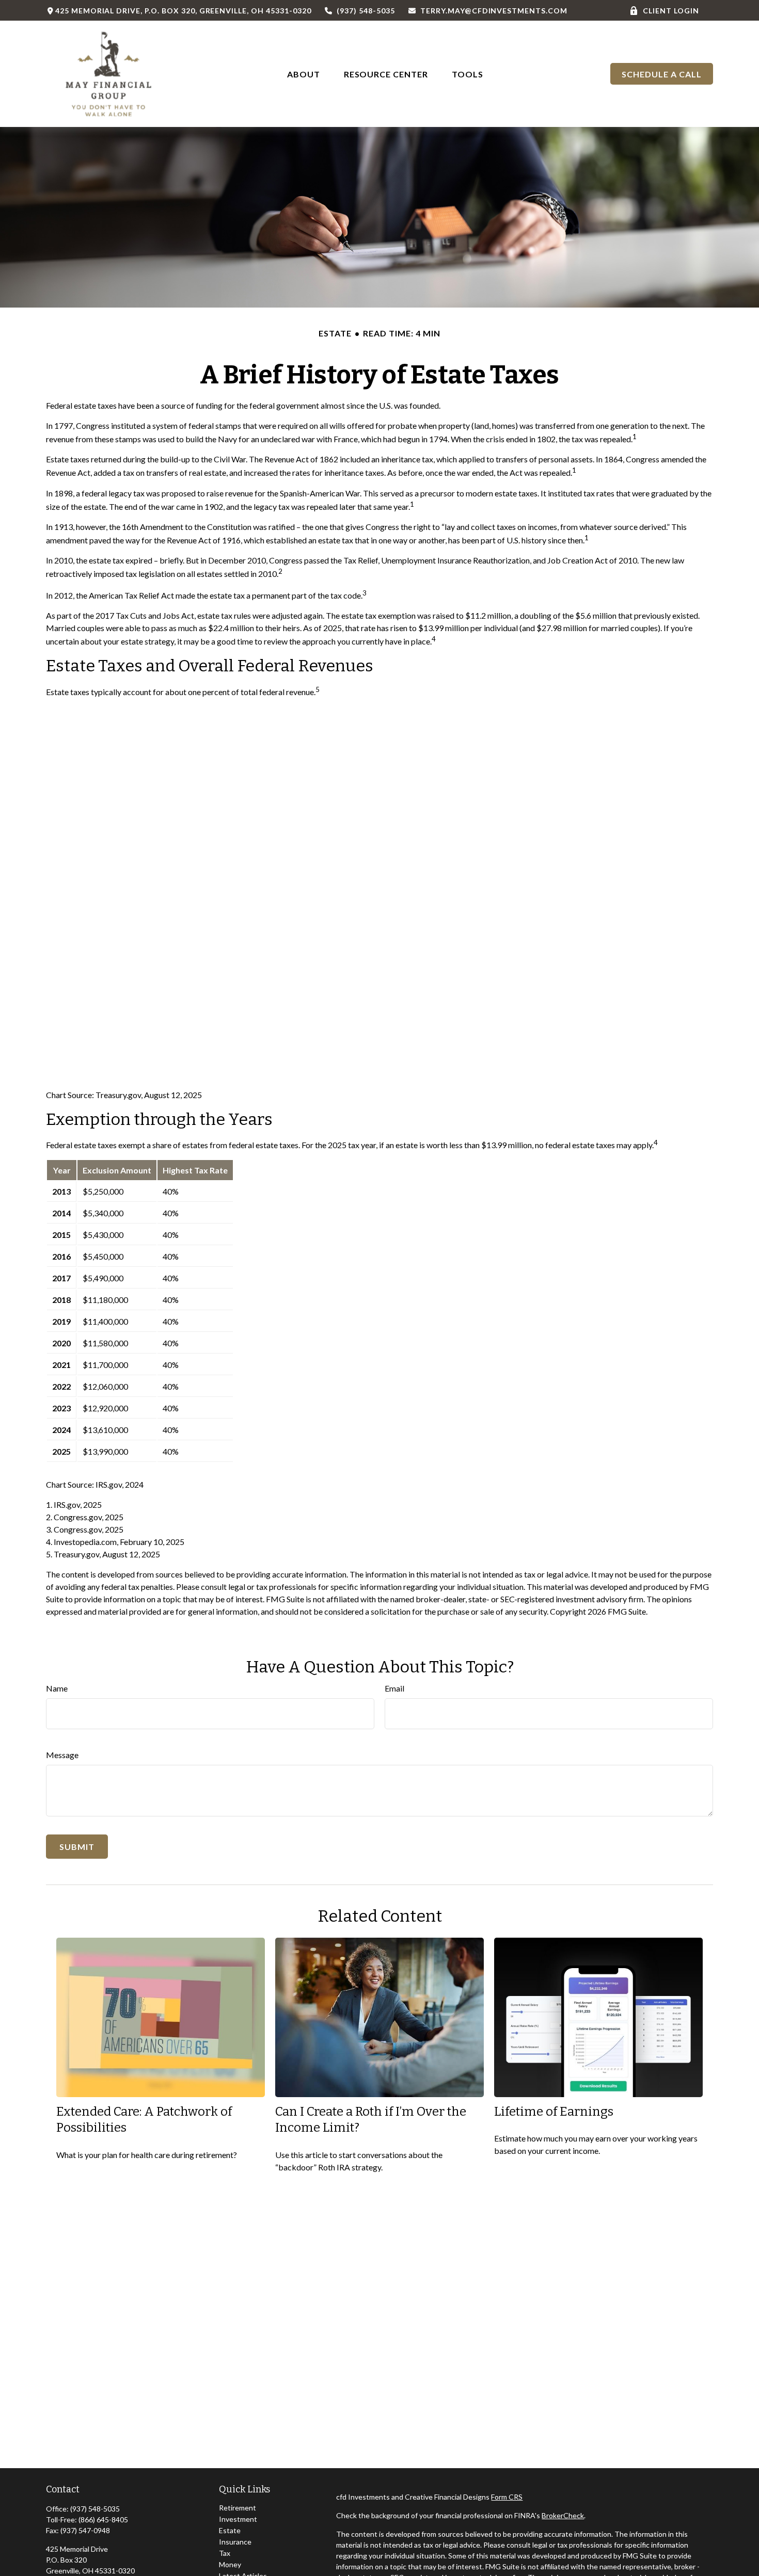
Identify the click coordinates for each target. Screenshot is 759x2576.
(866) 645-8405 (103, 2519)
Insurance (235, 2542)
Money (230, 2564)
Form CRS (507, 2497)
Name (57, 1688)
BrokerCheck (563, 2515)
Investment (238, 2519)
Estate (230, 2530)
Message (62, 1755)
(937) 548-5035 (366, 11)
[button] (304, 74)
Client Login (671, 11)
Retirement (238, 2508)
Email (394, 1688)
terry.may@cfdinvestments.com (494, 11)
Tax (225, 2553)
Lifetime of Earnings (554, 2112)
